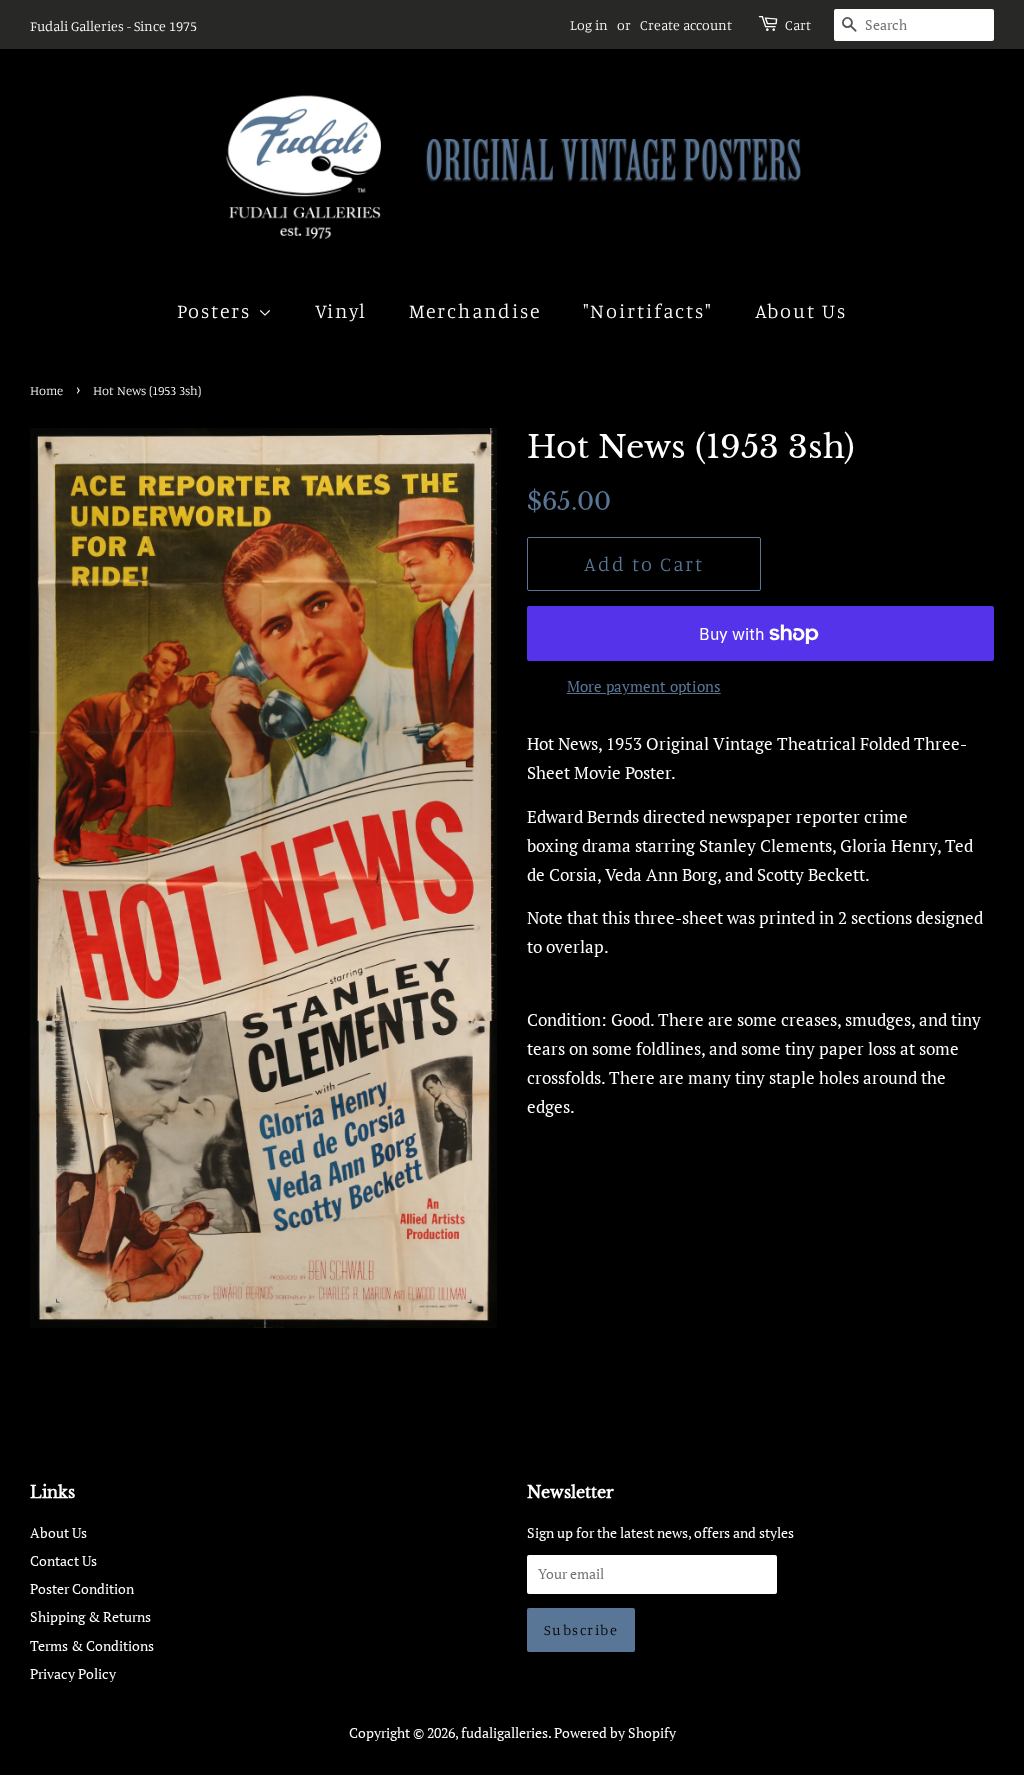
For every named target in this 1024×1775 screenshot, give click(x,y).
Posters (217, 310)
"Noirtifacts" (648, 310)
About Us (801, 310)
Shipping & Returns (90, 1616)
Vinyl (341, 310)
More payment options (644, 686)
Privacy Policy (73, 1673)
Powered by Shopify (615, 1732)
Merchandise (475, 310)
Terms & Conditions (92, 1645)
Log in (589, 24)
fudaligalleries (504, 1732)
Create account (686, 24)
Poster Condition (82, 1588)
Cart (798, 24)
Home (46, 390)
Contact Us (63, 1560)
